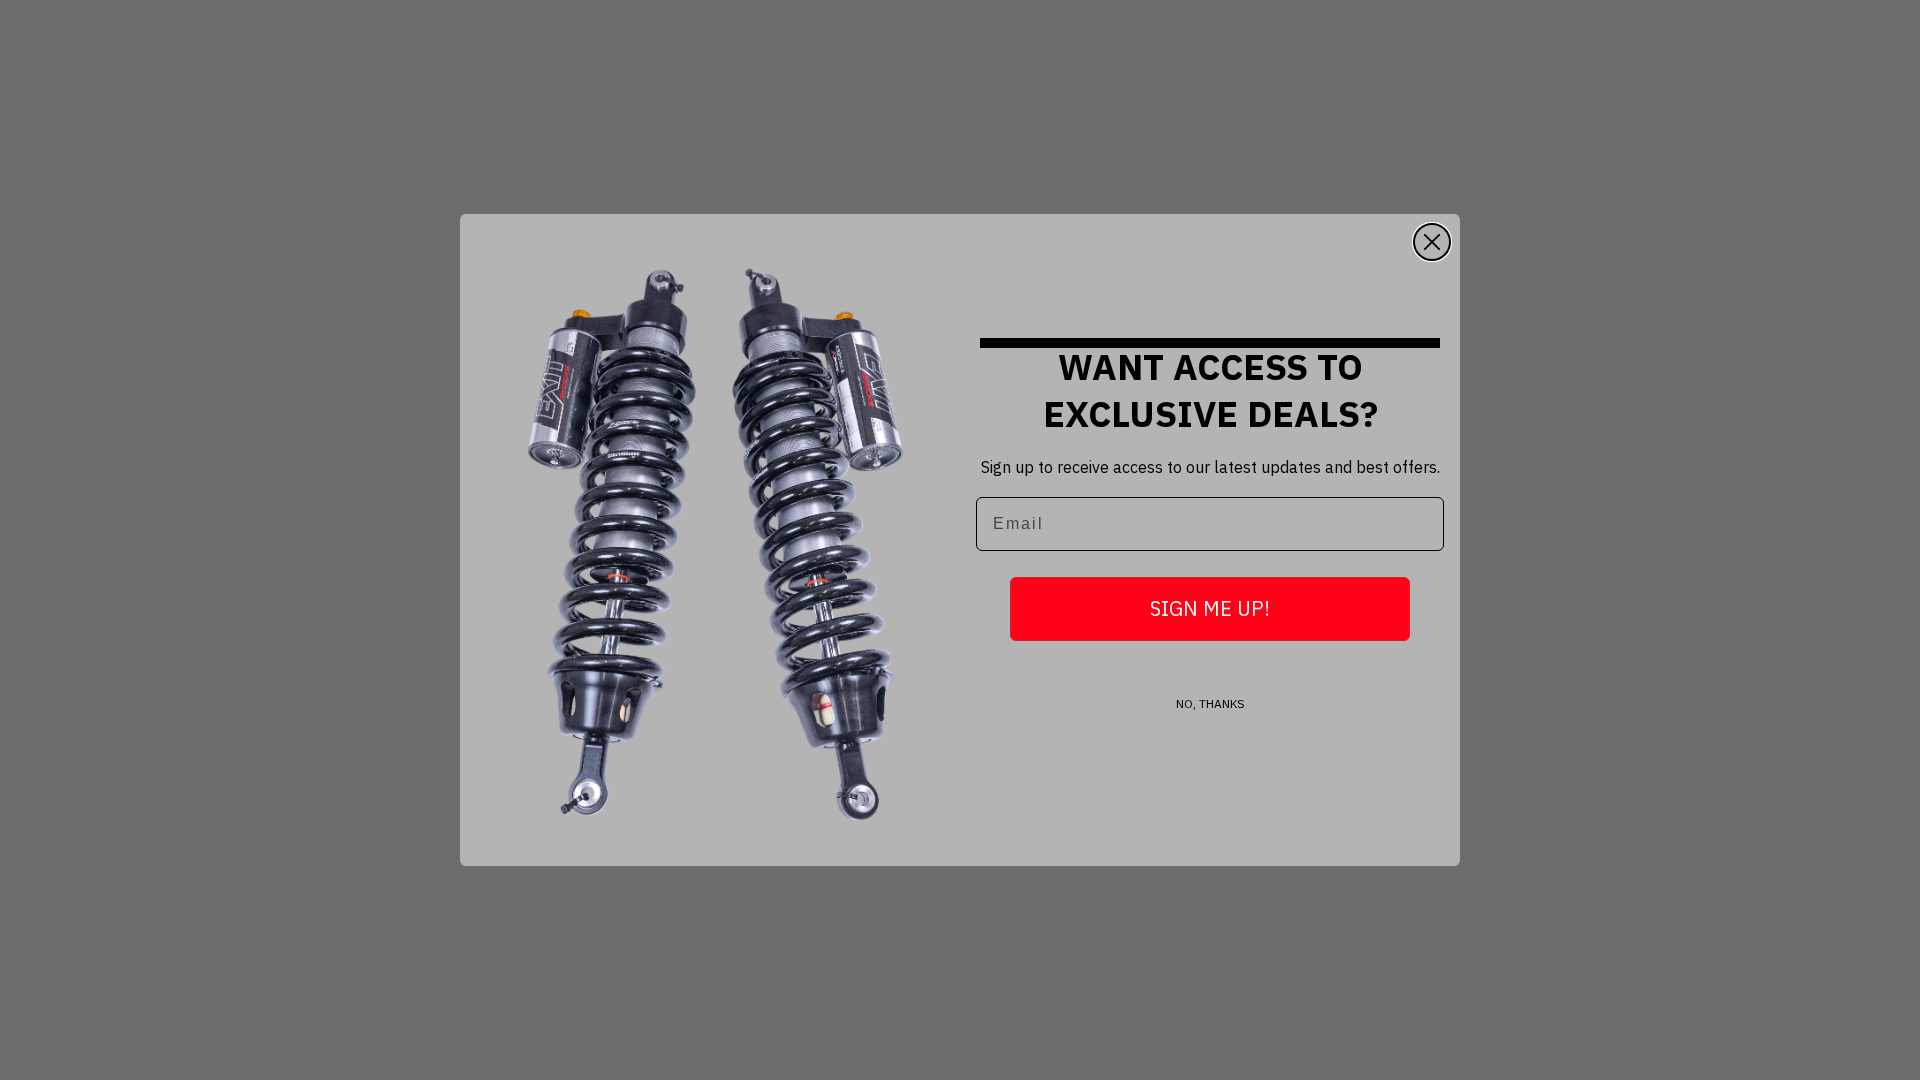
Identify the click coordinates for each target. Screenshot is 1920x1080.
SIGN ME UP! (1210, 608)
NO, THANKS (1210, 703)
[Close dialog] (1432, 242)
